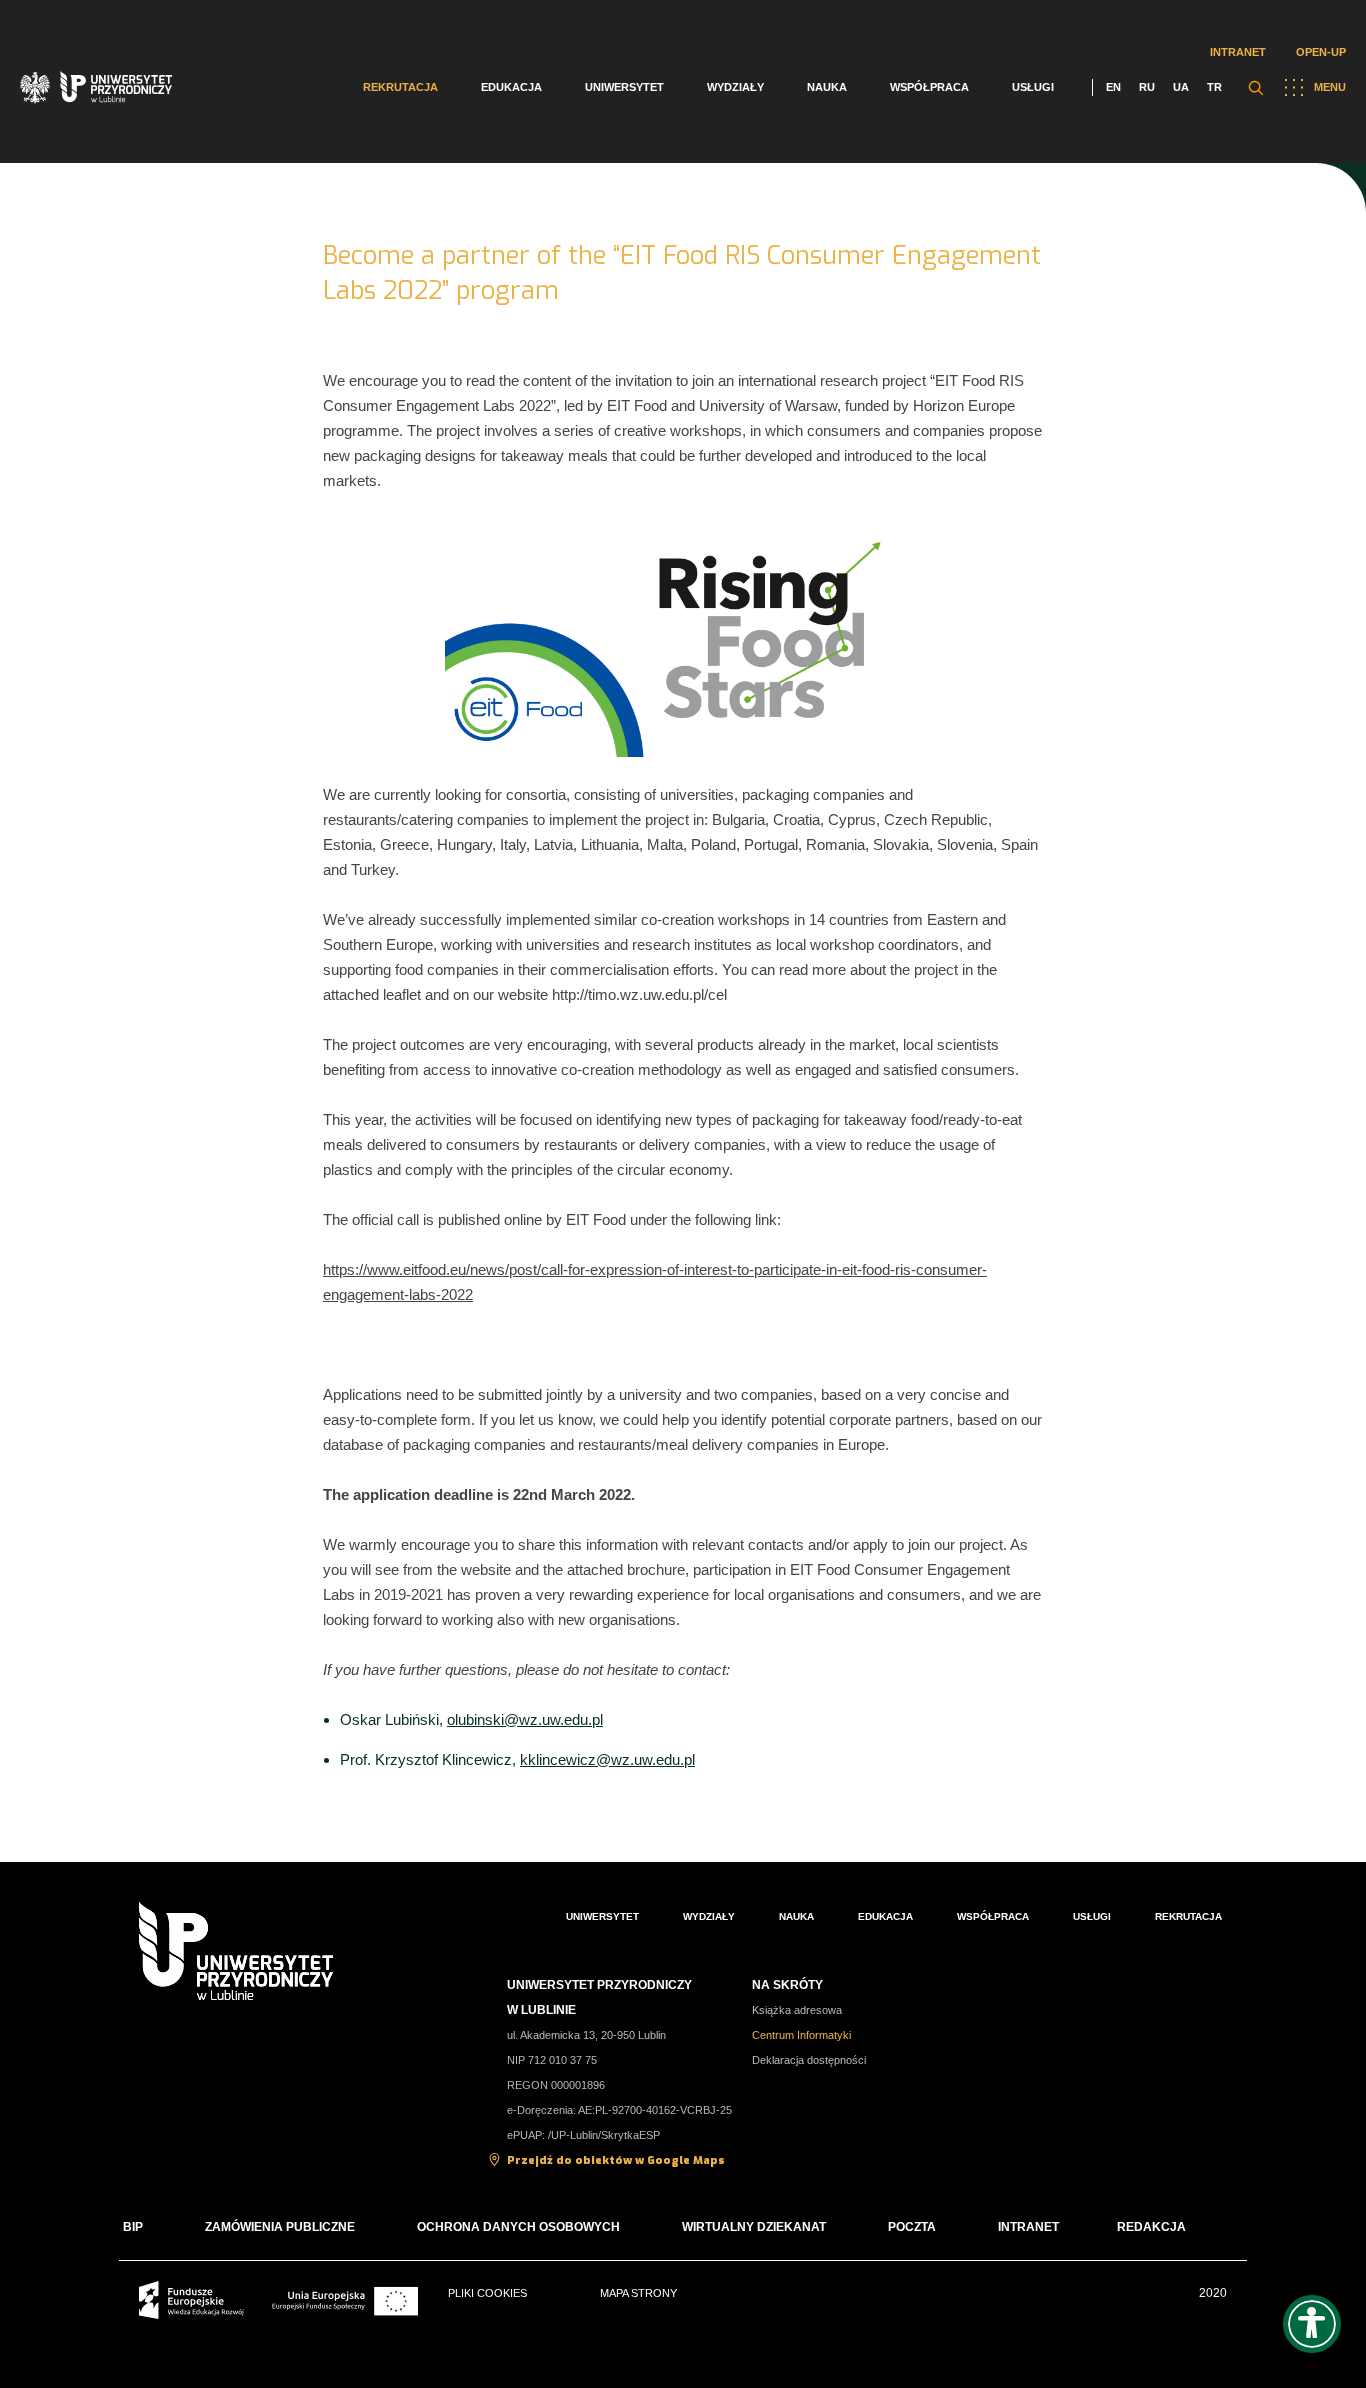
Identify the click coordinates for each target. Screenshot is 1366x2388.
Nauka (827, 87)
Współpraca (929, 87)
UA (1181, 87)
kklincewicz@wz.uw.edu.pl (607, 1759)
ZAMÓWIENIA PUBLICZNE (280, 2227)
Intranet (1238, 52)
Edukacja (511, 87)
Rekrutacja (400, 87)
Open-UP (1321, 52)
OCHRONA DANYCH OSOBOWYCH (518, 2227)
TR (1214, 87)
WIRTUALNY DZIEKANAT (754, 2227)
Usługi (1033, 87)
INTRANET (1028, 2227)
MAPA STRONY (638, 2293)
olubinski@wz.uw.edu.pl (525, 1719)
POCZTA (912, 2227)
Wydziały (735, 87)
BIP (133, 2227)
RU (1147, 87)
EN (1113, 87)
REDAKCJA (1151, 2227)
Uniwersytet (624, 87)
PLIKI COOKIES (487, 2293)
